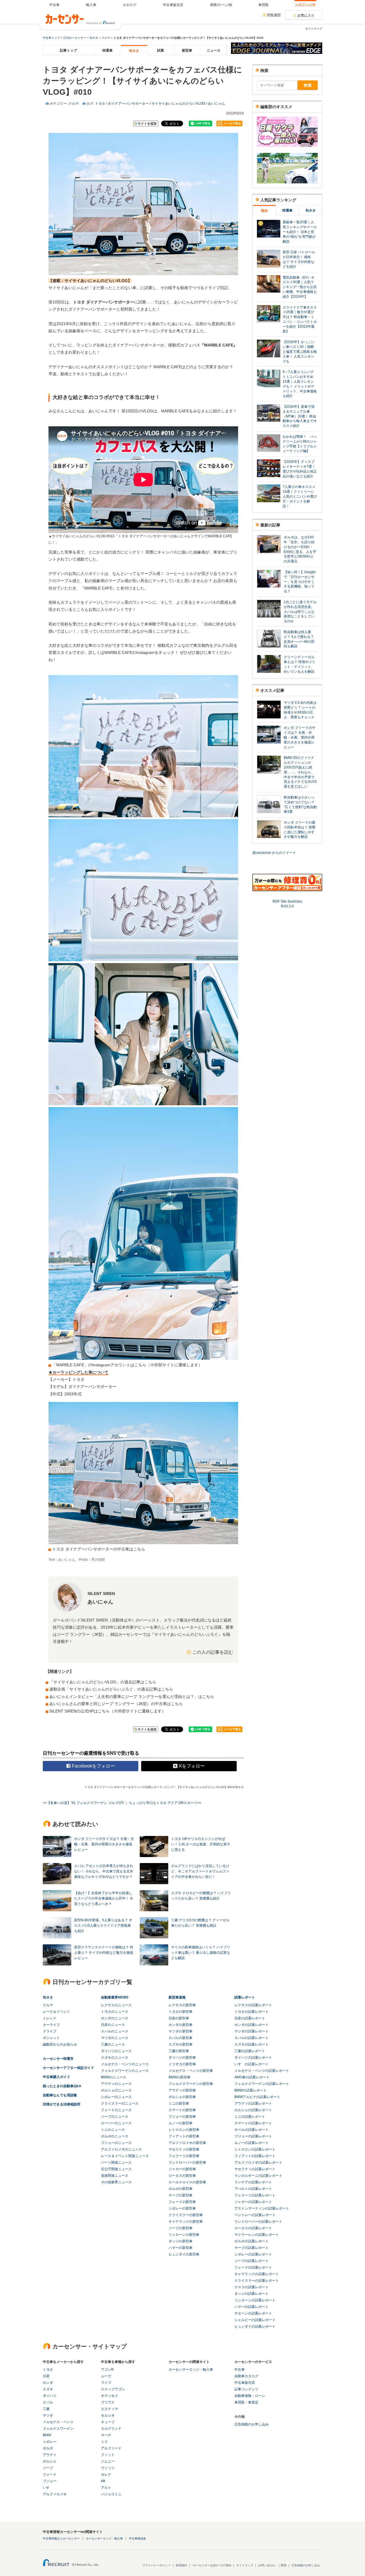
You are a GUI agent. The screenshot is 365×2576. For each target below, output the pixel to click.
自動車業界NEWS (115, 1997)
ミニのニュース (113, 2130)
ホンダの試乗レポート (252, 2025)
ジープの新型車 (181, 2228)
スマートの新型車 (182, 2110)
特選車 (108, 50)
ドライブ (50, 2031)
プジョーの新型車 (182, 2117)
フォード (50, 2474)
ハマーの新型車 (181, 2248)
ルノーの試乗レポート (252, 2143)
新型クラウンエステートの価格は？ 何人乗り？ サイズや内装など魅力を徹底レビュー (104, 1953)
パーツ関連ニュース (116, 2162)
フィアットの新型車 (184, 2136)
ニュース (214, 50)
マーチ (106, 2435)
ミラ (104, 2442)
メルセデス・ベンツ (58, 2422)
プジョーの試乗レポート (253, 2136)
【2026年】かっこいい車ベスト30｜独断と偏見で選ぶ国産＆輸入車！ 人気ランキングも (300, 351)
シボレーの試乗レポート (253, 2254)
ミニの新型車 (179, 2103)
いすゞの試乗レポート (252, 2064)
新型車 (187, 50)
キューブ (108, 2422)
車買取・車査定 (246, 2402)
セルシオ (108, 2415)
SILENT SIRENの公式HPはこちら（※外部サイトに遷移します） (108, 1711)
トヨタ (100, 104)
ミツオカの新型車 (182, 2064)
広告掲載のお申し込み (252, 2424)
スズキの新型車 (181, 2044)
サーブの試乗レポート (252, 2248)
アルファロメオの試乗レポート (258, 2162)
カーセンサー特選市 (58, 2059)
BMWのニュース (114, 2077)
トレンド (50, 2018)
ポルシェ (50, 2461)
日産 (46, 2376)
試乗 (161, 50)
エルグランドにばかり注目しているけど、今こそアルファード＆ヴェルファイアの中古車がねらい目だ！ (200, 1871)
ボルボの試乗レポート (252, 2241)
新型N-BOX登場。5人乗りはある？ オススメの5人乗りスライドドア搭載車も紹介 (103, 1926)
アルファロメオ (55, 2494)
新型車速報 (177, 1997)
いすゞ (48, 2488)
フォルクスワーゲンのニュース (125, 2071)
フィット (108, 2455)
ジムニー (108, 2461)
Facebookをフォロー (93, 1766)
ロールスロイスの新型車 (187, 2182)
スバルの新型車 (181, 2038)
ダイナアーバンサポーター (128, 104)
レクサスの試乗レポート (253, 2005)
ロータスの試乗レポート (253, 2228)
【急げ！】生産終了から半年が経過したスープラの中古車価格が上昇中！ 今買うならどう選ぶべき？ (104, 1898)
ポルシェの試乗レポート (253, 2110)
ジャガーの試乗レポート (253, 2202)
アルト (106, 2488)
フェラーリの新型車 (184, 2156)
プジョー (50, 2481)
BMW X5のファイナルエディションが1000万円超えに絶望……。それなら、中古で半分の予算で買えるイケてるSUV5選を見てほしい (300, 772)
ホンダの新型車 (181, 2025)
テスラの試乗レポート (252, 2287)
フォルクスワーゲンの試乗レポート (262, 2084)
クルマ (106, 38)
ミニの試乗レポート (250, 2117)
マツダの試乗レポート (252, 2031)
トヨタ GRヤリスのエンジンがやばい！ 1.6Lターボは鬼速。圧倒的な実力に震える (201, 1844)
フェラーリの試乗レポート (255, 2195)
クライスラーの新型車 (186, 2215)
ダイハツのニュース (116, 2051)
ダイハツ (50, 2396)
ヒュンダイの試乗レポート (255, 2326)
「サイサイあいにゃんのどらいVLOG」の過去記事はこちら (103, 1682)
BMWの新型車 (180, 2077)
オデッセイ (109, 2396)
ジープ (48, 2468)
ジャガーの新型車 (182, 2169)
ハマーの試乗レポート (252, 2307)
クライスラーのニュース (120, 2103)
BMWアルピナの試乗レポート (257, 2097)
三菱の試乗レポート (250, 2051)
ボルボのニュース (115, 2136)
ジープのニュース (115, 2117)
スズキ (48, 2389)
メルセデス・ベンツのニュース (125, 2064)
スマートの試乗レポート (253, 2123)
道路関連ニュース (115, 2176)
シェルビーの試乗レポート (255, 2320)
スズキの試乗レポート (252, 2044)
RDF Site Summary (287, 901)
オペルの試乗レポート (252, 2130)
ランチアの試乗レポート (253, 2182)
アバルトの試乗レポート (253, 2189)
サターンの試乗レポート (253, 2313)
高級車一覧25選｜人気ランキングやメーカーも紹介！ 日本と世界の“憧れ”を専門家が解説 (300, 232)
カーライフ (51, 2025)
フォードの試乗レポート (253, 2267)
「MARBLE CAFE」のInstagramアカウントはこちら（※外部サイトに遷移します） (127, 1365)
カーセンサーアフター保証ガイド (68, 2068)
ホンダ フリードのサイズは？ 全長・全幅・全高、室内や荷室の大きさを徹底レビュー (104, 1844)
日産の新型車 (179, 2018)
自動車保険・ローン (250, 2396)
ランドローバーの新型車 (187, 2162)
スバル (48, 2402)
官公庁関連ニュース (116, 2169)
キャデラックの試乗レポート (257, 2274)
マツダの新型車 (181, 2031)
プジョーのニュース (116, 2143)
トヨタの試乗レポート (252, 2012)
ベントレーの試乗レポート (255, 2215)
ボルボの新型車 (181, 2189)
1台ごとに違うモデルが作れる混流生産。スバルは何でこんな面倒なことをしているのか (300, 612)
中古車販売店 (245, 2383)
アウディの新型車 (182, 2090)
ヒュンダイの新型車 (184, 2254)
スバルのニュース (115, 2031)
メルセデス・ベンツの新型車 (191, 2071)
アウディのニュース (116, 2084)
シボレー (50, 2442)
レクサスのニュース (116, 2005)
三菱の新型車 (179, 2051)
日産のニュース (113, 2025)
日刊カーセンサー (75, 38)
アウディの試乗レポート (253, 2103)
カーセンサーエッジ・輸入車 (191, 2370)
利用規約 (181, 2565)
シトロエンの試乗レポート (255, 2149)
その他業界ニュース (116, 2182)
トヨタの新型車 (181, 2012)
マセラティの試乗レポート (255, 2169)
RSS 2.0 (287, 906)
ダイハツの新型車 (182, 2058)
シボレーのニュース (116, 2097)
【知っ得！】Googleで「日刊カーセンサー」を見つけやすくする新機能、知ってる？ (300, 582)
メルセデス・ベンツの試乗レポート (262, 2071)
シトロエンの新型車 (184, 2130)
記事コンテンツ (246, 2389)
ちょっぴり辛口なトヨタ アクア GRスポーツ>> (165, 1803)
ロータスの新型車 (182, 2176)
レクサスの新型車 (182, 2005)
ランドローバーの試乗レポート (258, 2222)
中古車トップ (51, 38)
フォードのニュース (116, 2110)
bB (103, 2481)
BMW (47, 2435)
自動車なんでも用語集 (60, 2095)
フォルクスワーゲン (58, 2429)
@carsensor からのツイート (274, 853)
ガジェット (51, 2038)
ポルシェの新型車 (182, 2097)
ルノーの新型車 (181, 2123)
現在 (264, 211)
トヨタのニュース (115, 2012)
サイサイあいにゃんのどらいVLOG (178, 104)
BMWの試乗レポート (251, 2090)
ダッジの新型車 (181, 2241)
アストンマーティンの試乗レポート (262, 2208)
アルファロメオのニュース (121, 2149)
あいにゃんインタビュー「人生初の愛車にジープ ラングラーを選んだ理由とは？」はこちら (132, 1697)
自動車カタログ (246, 2376)
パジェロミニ (111, 2494)
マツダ (48, 2415)
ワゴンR (107, 2370)
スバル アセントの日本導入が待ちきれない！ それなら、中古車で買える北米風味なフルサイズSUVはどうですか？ (104, 1871)
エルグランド (111, 2429)
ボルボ (48, 2448)
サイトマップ (314, 29)
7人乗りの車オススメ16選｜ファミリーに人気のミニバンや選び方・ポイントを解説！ (300, 496)
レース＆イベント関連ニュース (125, 2156)
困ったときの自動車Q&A (62, 2086)
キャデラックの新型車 (186, 2222)
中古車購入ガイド (56, 2077)
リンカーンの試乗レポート (255, 2300)
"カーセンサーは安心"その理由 (212, 2565)
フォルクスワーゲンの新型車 (191, 2084)
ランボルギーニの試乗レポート (258, 2176)
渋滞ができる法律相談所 (62, 2104)
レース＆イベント (56, 2012)
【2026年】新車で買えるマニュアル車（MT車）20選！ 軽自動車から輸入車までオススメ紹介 (300, 416)
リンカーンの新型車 (184, 2235)
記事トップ (68, 50)
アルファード (111, 2448)
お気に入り (306, 15)
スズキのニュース (115, 2058)
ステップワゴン (113, 2389)
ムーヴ (106, 2376)
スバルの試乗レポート (252, 2038)
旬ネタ (94, 38)
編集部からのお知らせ (60, 2044)
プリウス (108, 2402)
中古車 (240, 2370)
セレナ (106, 2474)
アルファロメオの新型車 (187, 2143)
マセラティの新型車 (184, 2149)
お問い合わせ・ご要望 (272, 2565)
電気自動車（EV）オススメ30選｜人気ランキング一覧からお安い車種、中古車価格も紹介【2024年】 (300, 287)
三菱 (46, 2409)
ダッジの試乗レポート (252, 2294)
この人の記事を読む (213, 1652)
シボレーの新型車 (182, 2208)
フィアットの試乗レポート (255, 2156)
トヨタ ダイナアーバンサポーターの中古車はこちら (99, 1549)
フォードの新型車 (182, 2202)
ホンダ (48, 2383)
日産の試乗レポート (250, 2018)
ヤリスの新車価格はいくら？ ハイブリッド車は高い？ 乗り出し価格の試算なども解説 (201, 1953)
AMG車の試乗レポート (252, 2077)
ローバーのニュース (116, 2123)
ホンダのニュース (115, 2018)
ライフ (106, 2383)
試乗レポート (245, 1997)
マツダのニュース (115, 2038)
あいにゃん (216, 104)
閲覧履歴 (274, 15)
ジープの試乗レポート (252, 2261)
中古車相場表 (137, 2538)
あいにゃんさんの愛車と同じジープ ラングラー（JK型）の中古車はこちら (116, 1704)
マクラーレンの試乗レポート (257, 2235)
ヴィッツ (108, 2468)
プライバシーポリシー (157, 2565)
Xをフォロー (192, 1766)
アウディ (50, 2455)
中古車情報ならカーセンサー (61, 2538)
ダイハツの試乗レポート (253, 2058)
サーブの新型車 (181, 2195)
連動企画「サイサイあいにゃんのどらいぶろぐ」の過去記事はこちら (111, 1689)
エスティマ (109, 2409)
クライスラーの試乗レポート (257, 2281)
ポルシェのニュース (116, 2090)
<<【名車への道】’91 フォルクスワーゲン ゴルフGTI (83, 1803)
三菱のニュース (113, 2044)
